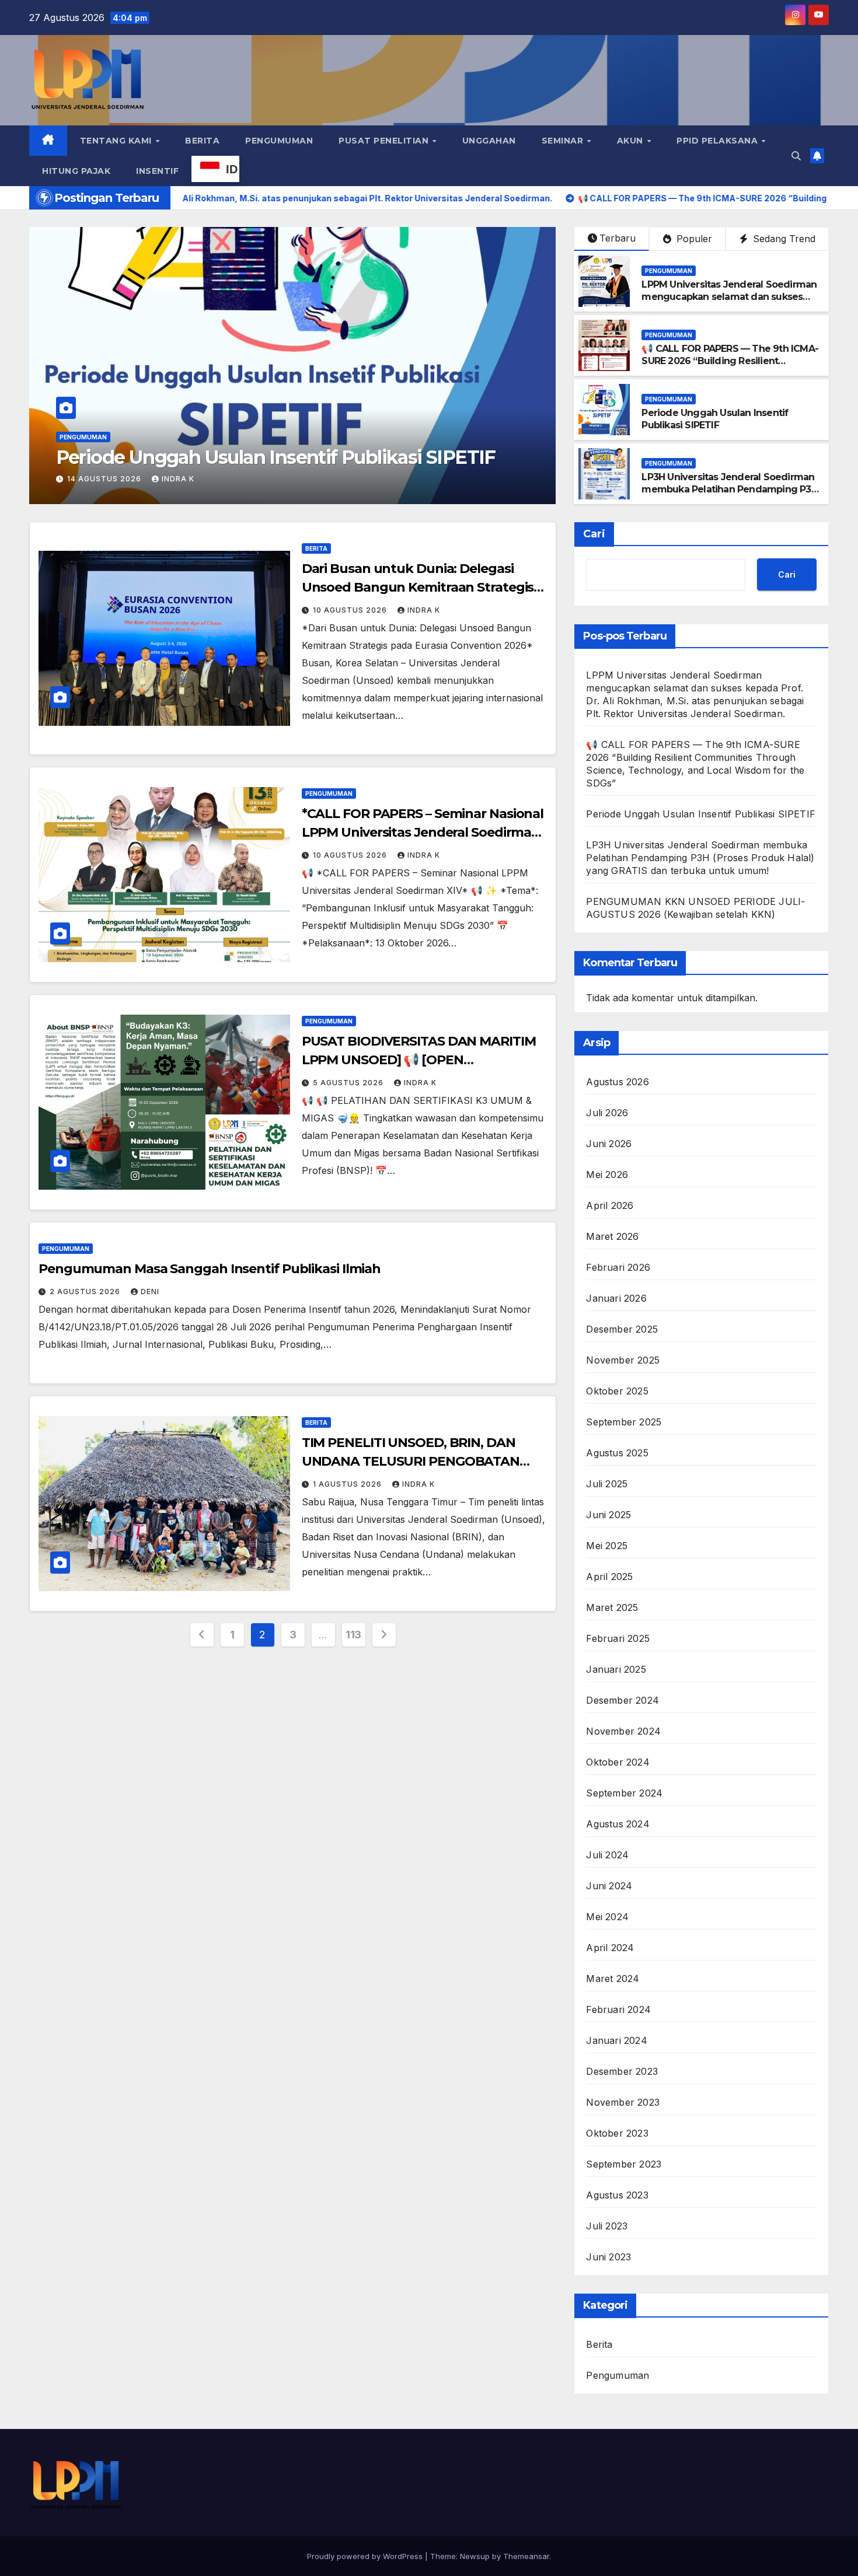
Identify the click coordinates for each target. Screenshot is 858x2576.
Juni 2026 (609, 1144)
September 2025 (624, 1422)
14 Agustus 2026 (105, 479)
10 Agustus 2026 (351, 610)
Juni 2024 (609, 1886)
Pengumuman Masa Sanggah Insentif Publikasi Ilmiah (210, 1269)
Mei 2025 (607, 1546)
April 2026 (610, 1205)
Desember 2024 (622, 1700)
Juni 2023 (608, 2257)
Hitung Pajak (76, 171)
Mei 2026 (607, 1175)
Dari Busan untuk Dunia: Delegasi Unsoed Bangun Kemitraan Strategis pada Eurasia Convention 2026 (418, 587)
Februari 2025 (618, 1638)
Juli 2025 (607, 1484)
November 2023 (623, 2102)
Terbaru (618, 238)
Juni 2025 (608, 1515)
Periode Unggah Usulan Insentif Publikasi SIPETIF (715, 419)
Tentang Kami (117, 141)
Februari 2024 (618, 2009)
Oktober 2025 (617, 1391)
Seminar (564, 141)
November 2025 (623, 1360)
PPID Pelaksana (719, 141)
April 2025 (609, 1577)
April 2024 (610, 1948)
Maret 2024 (613, 1979)
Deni (150, 1292)
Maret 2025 (612, 1607)
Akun (632, 141)
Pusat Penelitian (385, 141)
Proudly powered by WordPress (366, 2556)
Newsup (475, 2556)
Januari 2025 (616, 1669)
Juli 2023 (607, 2226)
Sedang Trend (783, 239)
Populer (693, 239)
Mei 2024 (607, 1917)
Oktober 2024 (618, 1762)
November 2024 (623, 1731)
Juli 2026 (607, 1113)
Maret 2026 (612, 1236)
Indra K (178, 479)
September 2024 (624, 1793)
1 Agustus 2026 (348, 1484)
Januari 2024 (616, 2040)
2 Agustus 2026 (86, 1292)
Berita (202, 141)
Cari (594, 534)
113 (353, 1635)
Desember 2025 (622, 1329)
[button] (796, 156)
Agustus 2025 (617, 1453)
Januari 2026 (616, 1298)
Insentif (157, 171)
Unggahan (489, 141)
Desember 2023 (622, 2071)
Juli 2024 (607, 1855)
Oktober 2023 (617, 2133)
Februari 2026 (618, 1267)
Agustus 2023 (617, 2195)
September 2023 (624, 2164)
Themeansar (526, 2556)
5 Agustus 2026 (349, 1083)
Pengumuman (279, 141)
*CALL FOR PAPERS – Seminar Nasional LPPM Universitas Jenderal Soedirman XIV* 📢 (423, 832)
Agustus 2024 (618, 1824)
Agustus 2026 (617, 1082)
